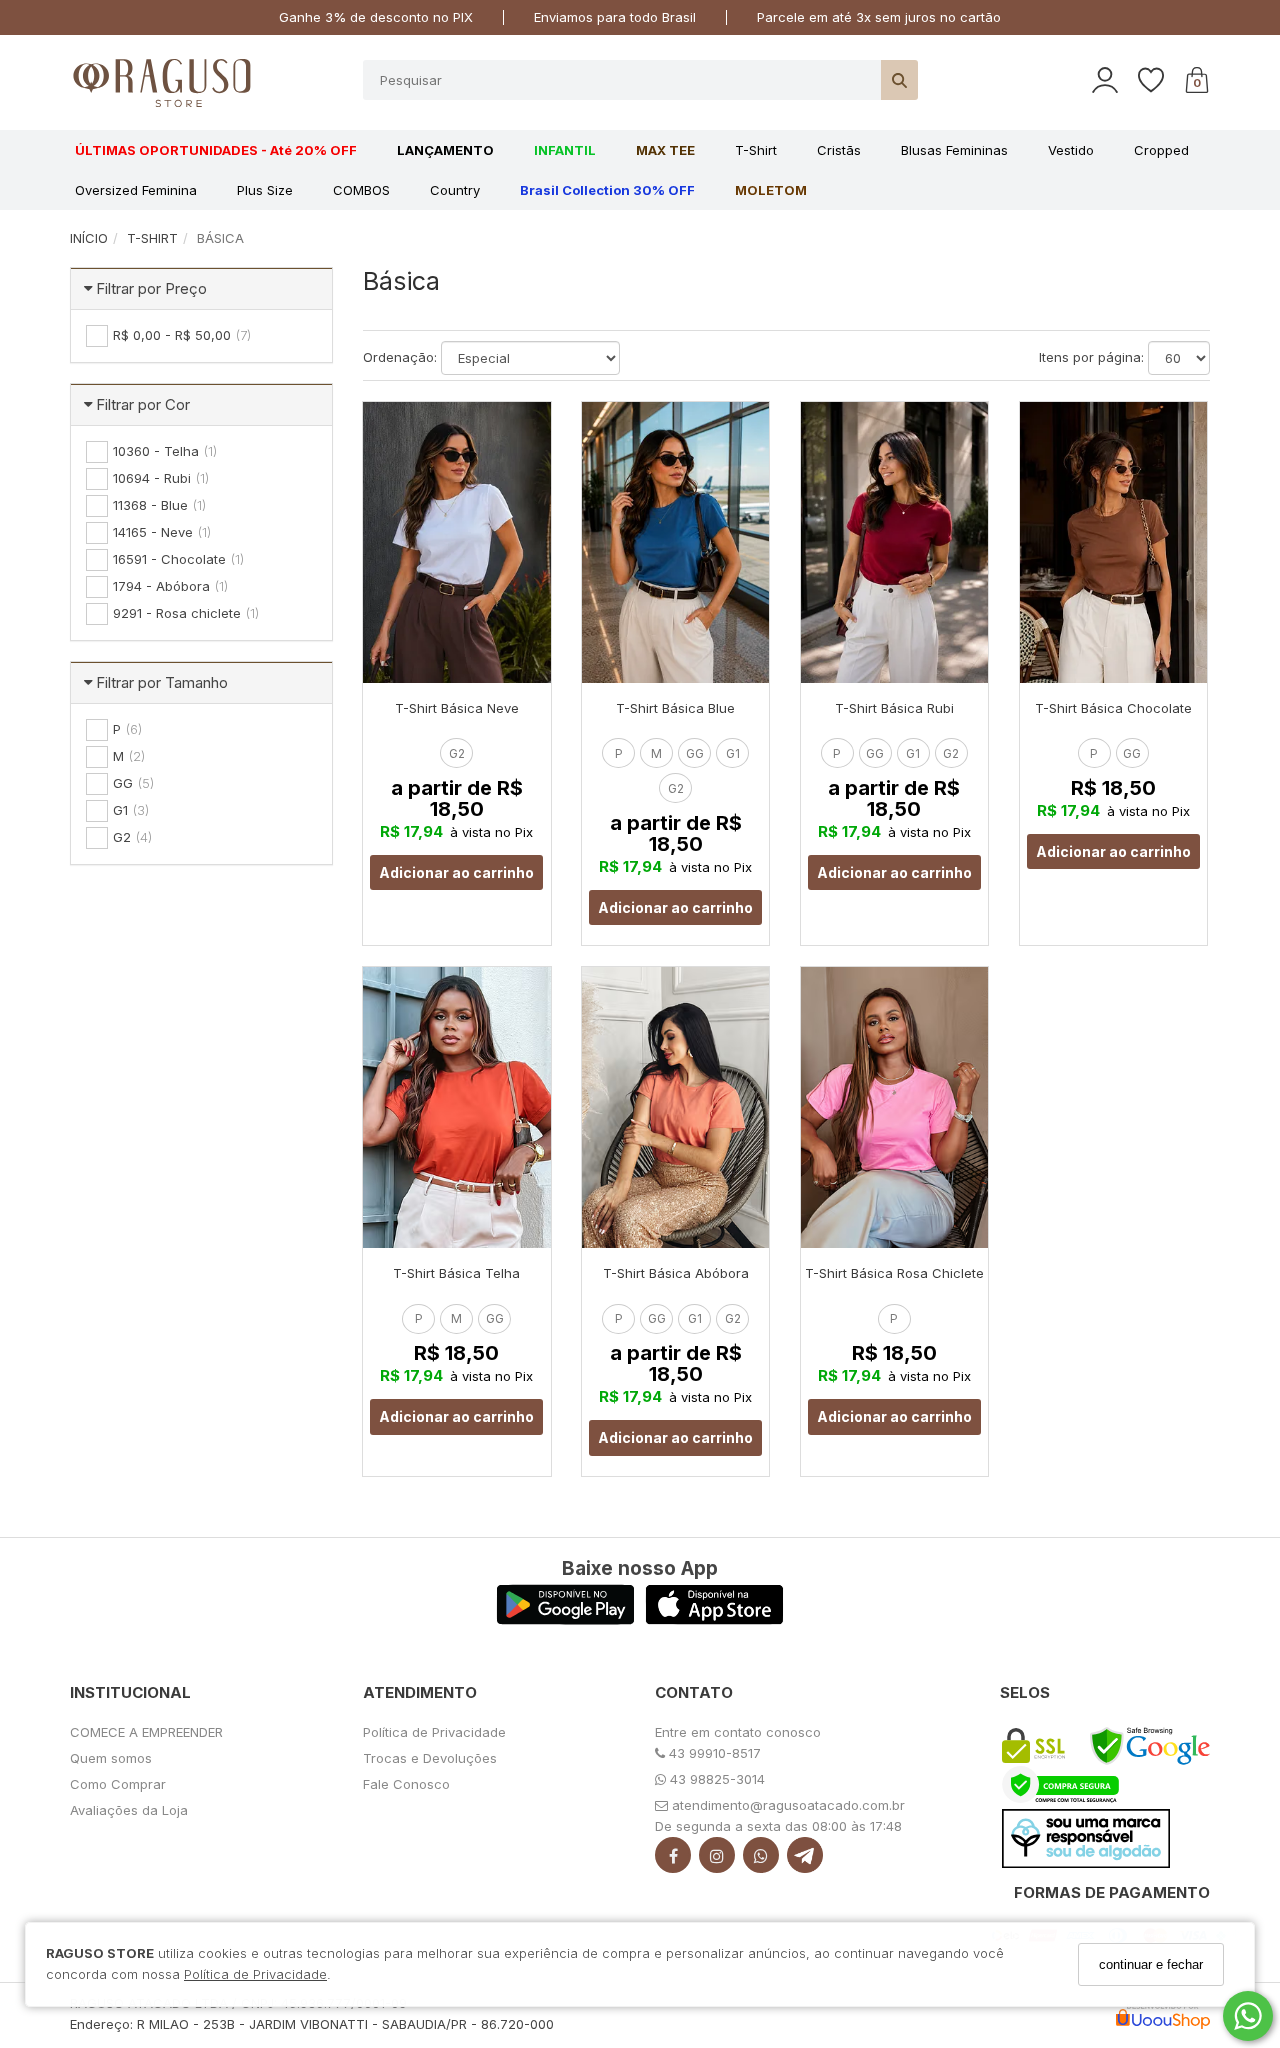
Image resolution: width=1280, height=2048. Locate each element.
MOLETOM (771, 190)
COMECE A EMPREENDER (146, 1732)
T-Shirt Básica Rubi (894, 708)
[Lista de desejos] (1161, 80)
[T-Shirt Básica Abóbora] (675, 1107)
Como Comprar (118, 1784)
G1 (733, 753)
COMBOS (361, 190)
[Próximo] (527, 542)
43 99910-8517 (713, 1753)
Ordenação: (400, 357)
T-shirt (756, 150)
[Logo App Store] (714, 1618)
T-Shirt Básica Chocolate (1113, 708)
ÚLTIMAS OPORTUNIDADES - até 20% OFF (216, 150)
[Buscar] (899, 80)
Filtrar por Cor (143, 404)
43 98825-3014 (715, 1779)
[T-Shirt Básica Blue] (675, 542)
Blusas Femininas (954, 150)
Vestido (1071, 150)
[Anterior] (387, 542)
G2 (457, 753)
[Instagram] (717, 1859)
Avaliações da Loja (129, 1810)
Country (455, 190)
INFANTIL (565, 150)
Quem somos (111, 1758)
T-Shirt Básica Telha (456, 1273)
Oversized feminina (136, 190)
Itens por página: (1091, 357)
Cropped (1161, 150)
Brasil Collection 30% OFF (607, 190)
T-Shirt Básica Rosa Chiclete (894, 1273)
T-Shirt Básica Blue (675, 708)
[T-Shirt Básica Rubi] (894, 542)
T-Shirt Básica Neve (457, 708)
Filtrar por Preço (151, 288)
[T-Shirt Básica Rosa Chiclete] (894, 1107)
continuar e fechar (1151, 1964)
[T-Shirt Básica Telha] (456, 1107)
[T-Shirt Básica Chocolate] (1113, 542)
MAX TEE (665, 150)
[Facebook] (673, 1859)
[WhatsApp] (761, 1859)
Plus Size (265, 190)
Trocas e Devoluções (430, 1758)
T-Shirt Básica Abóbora (676, 1273)
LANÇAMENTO (445, 150)
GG (695, 753)
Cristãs (839, 150)
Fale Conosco (406, 1784)
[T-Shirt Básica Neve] (456, 542)
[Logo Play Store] (565, 1618)
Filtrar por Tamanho (162, 682)
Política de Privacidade (255, 1975)
